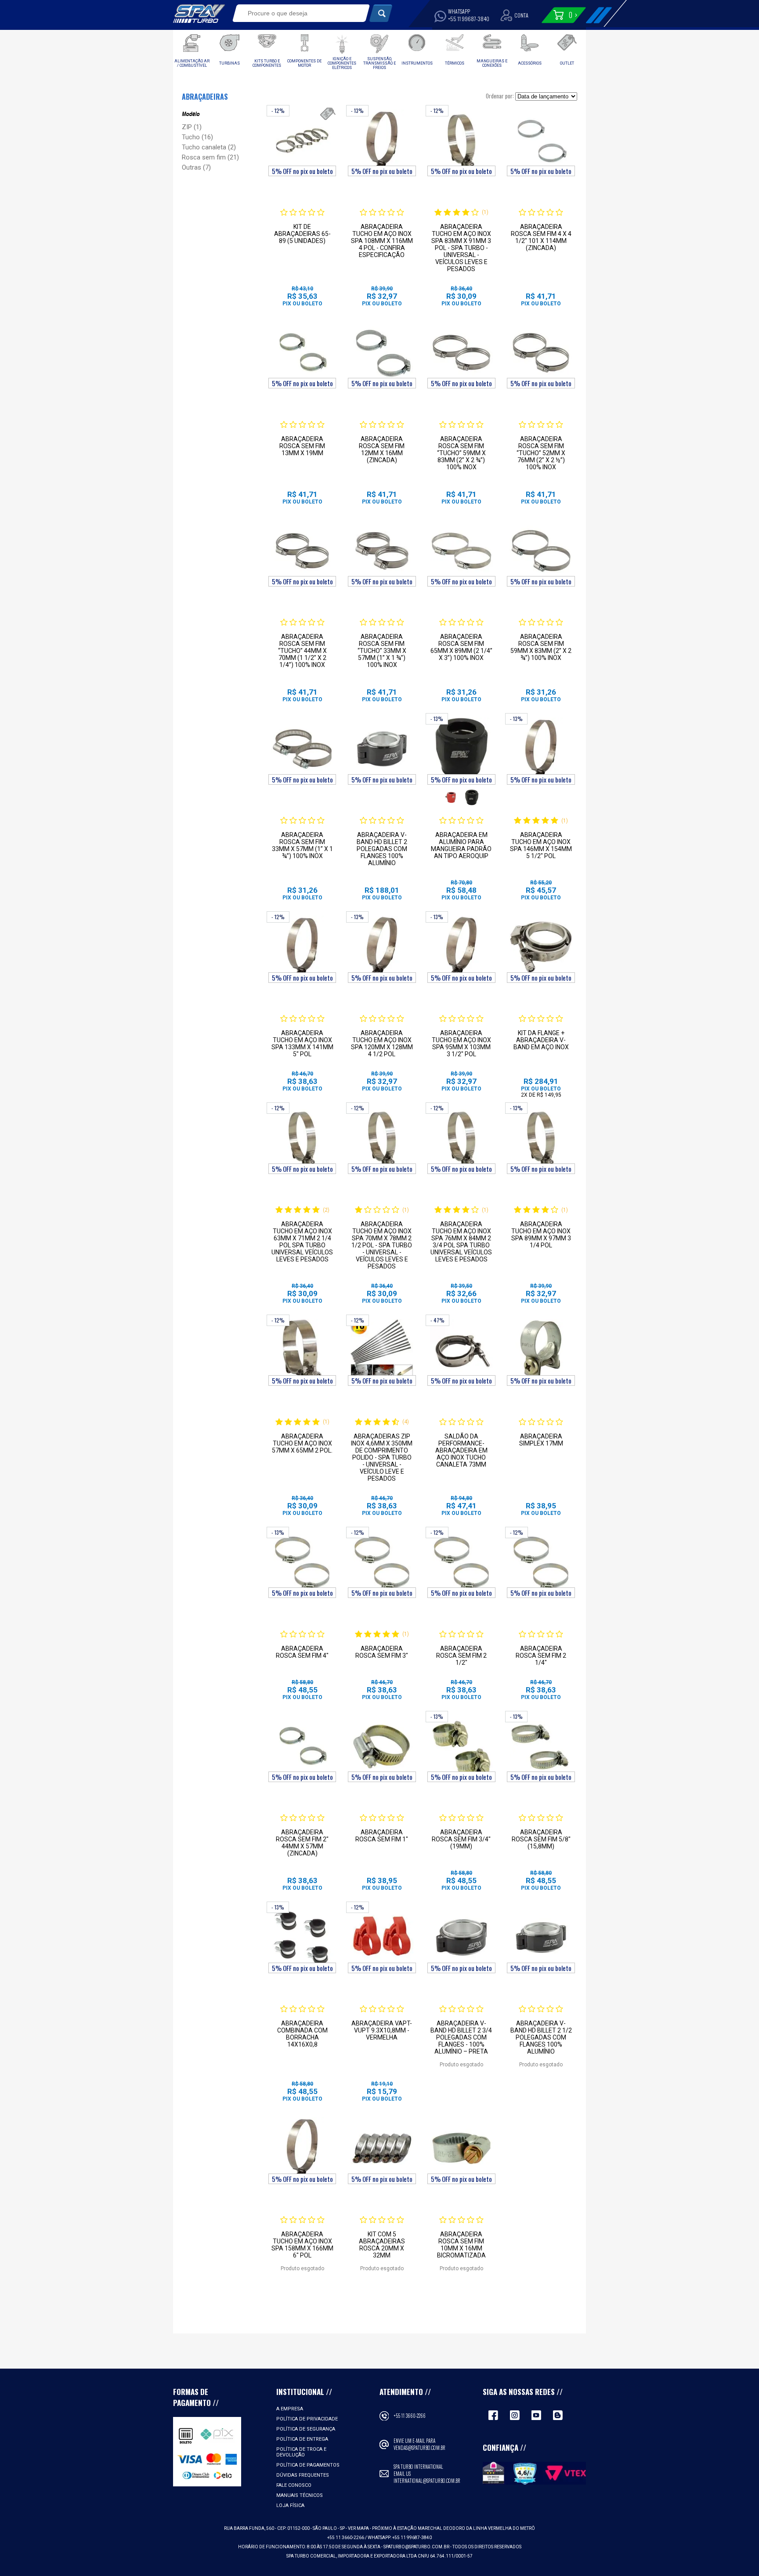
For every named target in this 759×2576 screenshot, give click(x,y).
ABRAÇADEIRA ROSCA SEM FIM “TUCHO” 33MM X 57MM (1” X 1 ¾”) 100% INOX (382, 651)
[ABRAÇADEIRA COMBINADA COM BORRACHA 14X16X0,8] (302, 1937)
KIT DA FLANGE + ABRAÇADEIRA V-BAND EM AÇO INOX (541, 1040)
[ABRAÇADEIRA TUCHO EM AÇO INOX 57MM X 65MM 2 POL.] (302, 1350)
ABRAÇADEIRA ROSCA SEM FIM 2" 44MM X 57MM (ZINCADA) (302, 1843)
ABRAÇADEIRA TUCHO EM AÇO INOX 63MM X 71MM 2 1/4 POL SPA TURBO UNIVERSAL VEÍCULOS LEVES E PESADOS (302, 1242)
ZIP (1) (192, 127)
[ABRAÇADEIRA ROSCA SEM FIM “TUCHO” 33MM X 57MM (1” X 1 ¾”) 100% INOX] (382, 551)
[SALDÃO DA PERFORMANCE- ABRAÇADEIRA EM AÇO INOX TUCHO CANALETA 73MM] (461, 1350)
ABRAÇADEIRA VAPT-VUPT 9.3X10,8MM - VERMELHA (382, 2030)
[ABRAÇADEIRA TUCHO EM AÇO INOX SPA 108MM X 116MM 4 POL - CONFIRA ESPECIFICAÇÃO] (382, 141)
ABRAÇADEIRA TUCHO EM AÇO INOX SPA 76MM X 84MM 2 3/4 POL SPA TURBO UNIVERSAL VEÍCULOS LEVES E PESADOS (461, 1242)
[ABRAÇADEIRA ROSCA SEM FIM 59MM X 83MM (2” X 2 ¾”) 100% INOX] (541, 551)
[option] (451, 797)
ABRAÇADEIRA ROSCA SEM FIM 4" (302, 1652)
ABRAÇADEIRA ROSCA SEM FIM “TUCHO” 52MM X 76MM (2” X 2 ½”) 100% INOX (541, 453)
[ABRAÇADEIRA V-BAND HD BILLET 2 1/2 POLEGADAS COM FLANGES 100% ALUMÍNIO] (541, 1937)
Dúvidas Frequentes (303, 2475)
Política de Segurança (306, 2429)
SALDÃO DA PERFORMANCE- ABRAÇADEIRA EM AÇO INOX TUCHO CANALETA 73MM (461, 1450)
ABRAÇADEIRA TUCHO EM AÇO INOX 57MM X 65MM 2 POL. (302, 1443)
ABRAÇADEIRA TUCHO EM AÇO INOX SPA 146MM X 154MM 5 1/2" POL (541, 845)
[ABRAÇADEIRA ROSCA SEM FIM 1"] (382, 1746)
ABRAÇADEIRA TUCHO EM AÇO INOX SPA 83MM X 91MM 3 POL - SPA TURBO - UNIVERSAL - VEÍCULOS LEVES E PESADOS (461, 248)
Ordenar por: (500, 96)
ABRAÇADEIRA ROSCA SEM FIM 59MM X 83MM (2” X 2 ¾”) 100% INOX (541, 647)
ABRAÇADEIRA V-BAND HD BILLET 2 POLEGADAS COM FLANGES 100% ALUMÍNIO (382, 849)
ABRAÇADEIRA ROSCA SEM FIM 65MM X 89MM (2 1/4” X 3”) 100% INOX (461, 647)
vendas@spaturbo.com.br (419, 2448)
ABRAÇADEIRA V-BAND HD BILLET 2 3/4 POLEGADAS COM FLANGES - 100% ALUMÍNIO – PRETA (461, 2037)
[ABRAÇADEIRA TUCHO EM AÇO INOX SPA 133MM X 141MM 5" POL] (302, 947)
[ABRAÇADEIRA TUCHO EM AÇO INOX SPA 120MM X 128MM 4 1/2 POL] (382, 947)
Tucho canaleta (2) (209, 147)
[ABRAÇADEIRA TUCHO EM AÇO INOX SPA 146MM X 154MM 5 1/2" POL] (541, 749)
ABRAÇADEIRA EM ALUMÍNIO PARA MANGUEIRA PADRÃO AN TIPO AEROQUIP (461, 845)
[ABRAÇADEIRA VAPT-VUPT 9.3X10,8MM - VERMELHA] (382, 1937)
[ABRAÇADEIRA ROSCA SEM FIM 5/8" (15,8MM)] (541, 1746)
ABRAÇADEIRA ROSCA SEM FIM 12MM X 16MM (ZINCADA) (382, 449)
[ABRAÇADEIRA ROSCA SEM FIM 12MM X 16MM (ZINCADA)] (382, 353)
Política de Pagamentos (308, 2465)
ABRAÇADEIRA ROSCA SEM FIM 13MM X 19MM (302, 446)
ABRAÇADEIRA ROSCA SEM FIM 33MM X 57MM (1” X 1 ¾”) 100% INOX (302, 845)
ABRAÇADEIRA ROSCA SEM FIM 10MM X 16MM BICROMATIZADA (461, 2245)
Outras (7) (196, 167)
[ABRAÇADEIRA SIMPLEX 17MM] (541, 1350)
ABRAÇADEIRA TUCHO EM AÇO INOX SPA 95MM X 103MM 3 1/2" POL (461, 1043)
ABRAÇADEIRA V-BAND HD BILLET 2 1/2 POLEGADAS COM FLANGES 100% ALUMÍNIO (541, 2037)
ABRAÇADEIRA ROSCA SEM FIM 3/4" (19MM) (461, 1839)
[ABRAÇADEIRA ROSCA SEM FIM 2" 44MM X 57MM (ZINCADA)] (302, 1746)
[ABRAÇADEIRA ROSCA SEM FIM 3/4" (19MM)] (461, 1746)
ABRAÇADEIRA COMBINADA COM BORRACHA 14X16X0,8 (302, 2034)
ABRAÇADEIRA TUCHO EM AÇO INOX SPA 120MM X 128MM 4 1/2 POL (382, 1043)
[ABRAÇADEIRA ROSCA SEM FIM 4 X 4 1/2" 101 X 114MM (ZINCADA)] (541, 141)
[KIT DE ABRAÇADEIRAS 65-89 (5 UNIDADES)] (302, 141)
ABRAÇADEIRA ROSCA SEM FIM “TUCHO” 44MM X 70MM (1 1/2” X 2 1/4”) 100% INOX (302, 651)
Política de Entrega (302, 2439)
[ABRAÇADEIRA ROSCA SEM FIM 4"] (302, 1562)
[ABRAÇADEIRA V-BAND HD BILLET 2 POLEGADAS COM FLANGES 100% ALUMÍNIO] (382, 749)
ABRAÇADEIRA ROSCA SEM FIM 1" (382, 1836)
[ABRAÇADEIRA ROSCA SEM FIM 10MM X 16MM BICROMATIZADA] (461, 2148)
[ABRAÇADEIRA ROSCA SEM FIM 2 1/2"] (461, 1562)
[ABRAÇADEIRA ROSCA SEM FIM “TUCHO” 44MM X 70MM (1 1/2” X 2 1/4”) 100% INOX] (302, 551)
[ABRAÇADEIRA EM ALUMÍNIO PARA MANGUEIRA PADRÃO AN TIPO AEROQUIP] (461, 749)
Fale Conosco (294, 2485)
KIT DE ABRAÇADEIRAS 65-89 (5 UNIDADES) (302, 234)
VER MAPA (359, 2528)
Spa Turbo (199, 14)
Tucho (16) (197, 137)
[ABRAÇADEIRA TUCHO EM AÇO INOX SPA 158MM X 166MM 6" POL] (302, 2148)
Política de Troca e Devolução (301, 2452)
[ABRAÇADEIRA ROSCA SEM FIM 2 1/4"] (541, 1562)
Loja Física (290, 2505)
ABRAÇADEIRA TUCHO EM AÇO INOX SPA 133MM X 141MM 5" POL (302, 1043)
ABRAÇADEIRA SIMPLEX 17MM (541, 1440)
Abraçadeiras (205, 97)
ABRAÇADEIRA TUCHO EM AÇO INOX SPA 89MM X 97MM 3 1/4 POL (541, 1235)
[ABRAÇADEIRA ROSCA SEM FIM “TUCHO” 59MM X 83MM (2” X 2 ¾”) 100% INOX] (461, 353)
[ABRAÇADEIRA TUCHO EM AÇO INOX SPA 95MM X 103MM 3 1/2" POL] (461, 947)
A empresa (290, 2409)
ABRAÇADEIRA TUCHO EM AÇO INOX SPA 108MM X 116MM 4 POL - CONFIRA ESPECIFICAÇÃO (382, 241)
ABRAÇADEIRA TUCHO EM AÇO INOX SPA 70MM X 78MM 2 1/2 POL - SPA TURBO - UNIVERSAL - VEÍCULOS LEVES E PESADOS (382, 1245)
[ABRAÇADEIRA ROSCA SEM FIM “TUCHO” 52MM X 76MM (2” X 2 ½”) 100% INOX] (541, 353)
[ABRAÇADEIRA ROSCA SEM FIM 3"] (382, 1562)
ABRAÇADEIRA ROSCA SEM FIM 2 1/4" (541, 1656)
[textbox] (295, 13)
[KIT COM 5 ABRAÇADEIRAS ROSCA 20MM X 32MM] (382, 2148)
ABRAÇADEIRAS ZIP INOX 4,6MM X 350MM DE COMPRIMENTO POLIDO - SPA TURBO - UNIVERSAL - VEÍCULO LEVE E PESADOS (382, 1457)
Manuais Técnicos (300, 2495)
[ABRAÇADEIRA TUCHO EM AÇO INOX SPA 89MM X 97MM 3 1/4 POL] (541, 1138)
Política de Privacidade (307, 2419)
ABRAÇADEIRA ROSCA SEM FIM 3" (382, 1652)
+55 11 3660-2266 (410, 2416)
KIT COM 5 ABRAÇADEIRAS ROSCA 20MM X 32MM (382, 2245)
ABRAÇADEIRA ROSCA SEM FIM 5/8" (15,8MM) (541, 1839)
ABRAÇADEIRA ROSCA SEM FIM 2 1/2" (461, 1656)
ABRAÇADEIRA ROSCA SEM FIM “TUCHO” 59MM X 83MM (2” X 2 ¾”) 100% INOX (461, 453)
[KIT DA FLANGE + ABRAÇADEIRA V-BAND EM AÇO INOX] (541, 947)
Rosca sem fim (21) (210, 157)
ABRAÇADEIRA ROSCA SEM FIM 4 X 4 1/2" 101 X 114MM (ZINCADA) (541, 237)
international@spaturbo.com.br (427, 2481)
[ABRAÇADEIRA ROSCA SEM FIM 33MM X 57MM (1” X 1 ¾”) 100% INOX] (302, 749)
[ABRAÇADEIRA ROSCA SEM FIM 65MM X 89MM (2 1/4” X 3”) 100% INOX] (461, 551)
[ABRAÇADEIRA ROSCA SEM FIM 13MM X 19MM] (302, 353)
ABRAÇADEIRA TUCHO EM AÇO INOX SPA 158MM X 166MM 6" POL (302, 2245)
